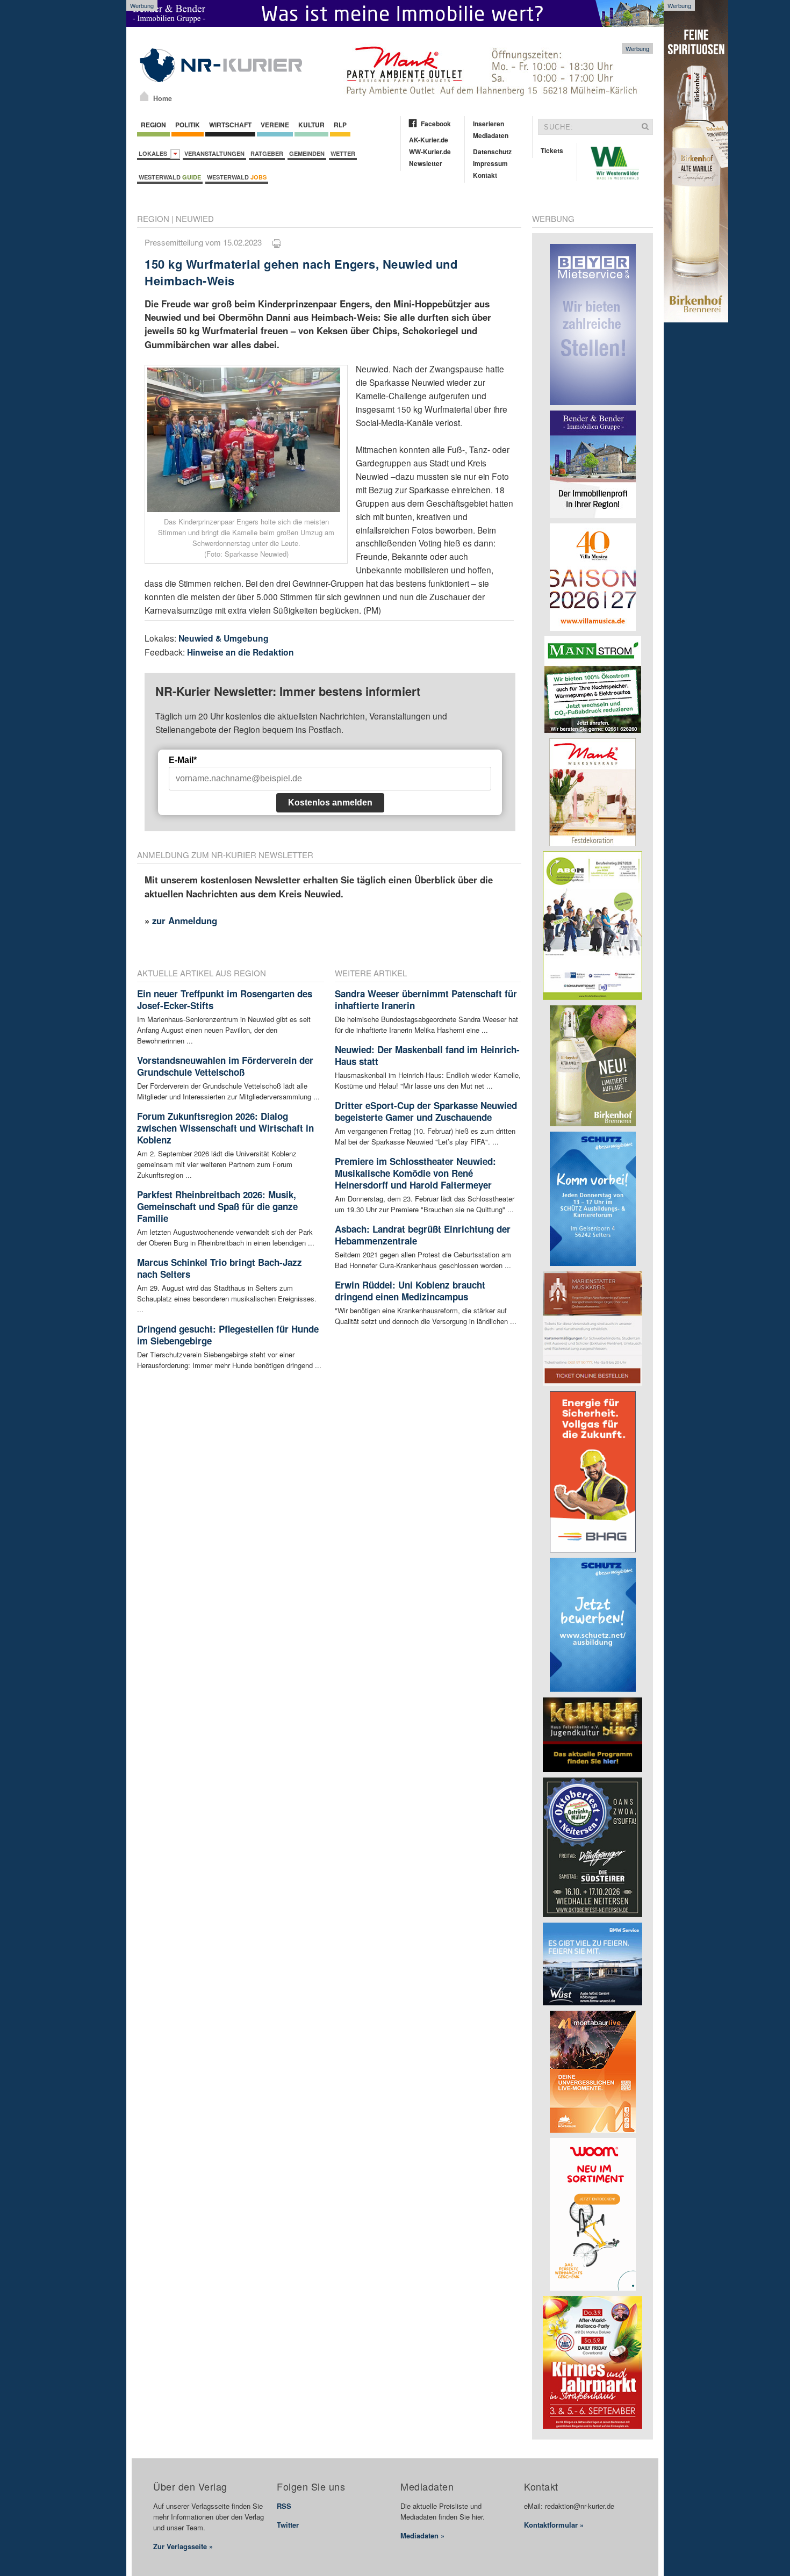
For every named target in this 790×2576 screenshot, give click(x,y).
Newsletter (426, 163)
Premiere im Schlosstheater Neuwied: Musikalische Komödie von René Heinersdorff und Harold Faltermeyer (415, 1173)
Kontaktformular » (554, 2525)
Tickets (552, 150)
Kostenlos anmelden (330, 803)
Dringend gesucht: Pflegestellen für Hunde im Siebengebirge (228, 1335)
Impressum (490, 163)
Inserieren (489, 124)
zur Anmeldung (185, 920)
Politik (188, 125)
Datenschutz (492, 152)
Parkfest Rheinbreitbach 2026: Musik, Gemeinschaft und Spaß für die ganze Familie (217, 1206)
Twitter (288, 2525)
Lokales (155, 153)
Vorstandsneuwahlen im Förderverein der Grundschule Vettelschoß (225, 1066)
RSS (284, 2506)
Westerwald (170, 177)
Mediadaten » (422, 2535)
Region (153, 125)
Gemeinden (307, 153)
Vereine (275, 125)
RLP (340, 125)
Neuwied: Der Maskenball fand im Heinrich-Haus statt (427, 1055)
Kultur (311, 125)
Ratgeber (267, 153)
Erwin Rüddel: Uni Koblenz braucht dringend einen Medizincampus (410, 1291)
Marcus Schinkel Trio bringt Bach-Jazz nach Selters (220, 1268)
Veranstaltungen (214, 153)
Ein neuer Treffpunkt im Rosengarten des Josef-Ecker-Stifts (225, 999)
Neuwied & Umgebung (224, 638)
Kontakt (485, 175)
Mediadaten (491, 135)
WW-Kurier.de (430, 152)
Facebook (436, 124)
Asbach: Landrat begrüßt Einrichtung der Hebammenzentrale (423, 1235)
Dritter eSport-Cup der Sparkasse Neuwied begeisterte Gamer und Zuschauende (426, 1111)
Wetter (343, 153)
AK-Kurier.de (429, 140)
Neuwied (195, 218)
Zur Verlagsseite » (183, 2546)
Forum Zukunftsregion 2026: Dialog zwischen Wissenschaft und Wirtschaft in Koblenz (225, 1128)
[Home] (144, 96)
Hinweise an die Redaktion (240, 652)
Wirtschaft (230, 125)
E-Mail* (183, 760)
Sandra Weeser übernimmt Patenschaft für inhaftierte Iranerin (426, 999)
